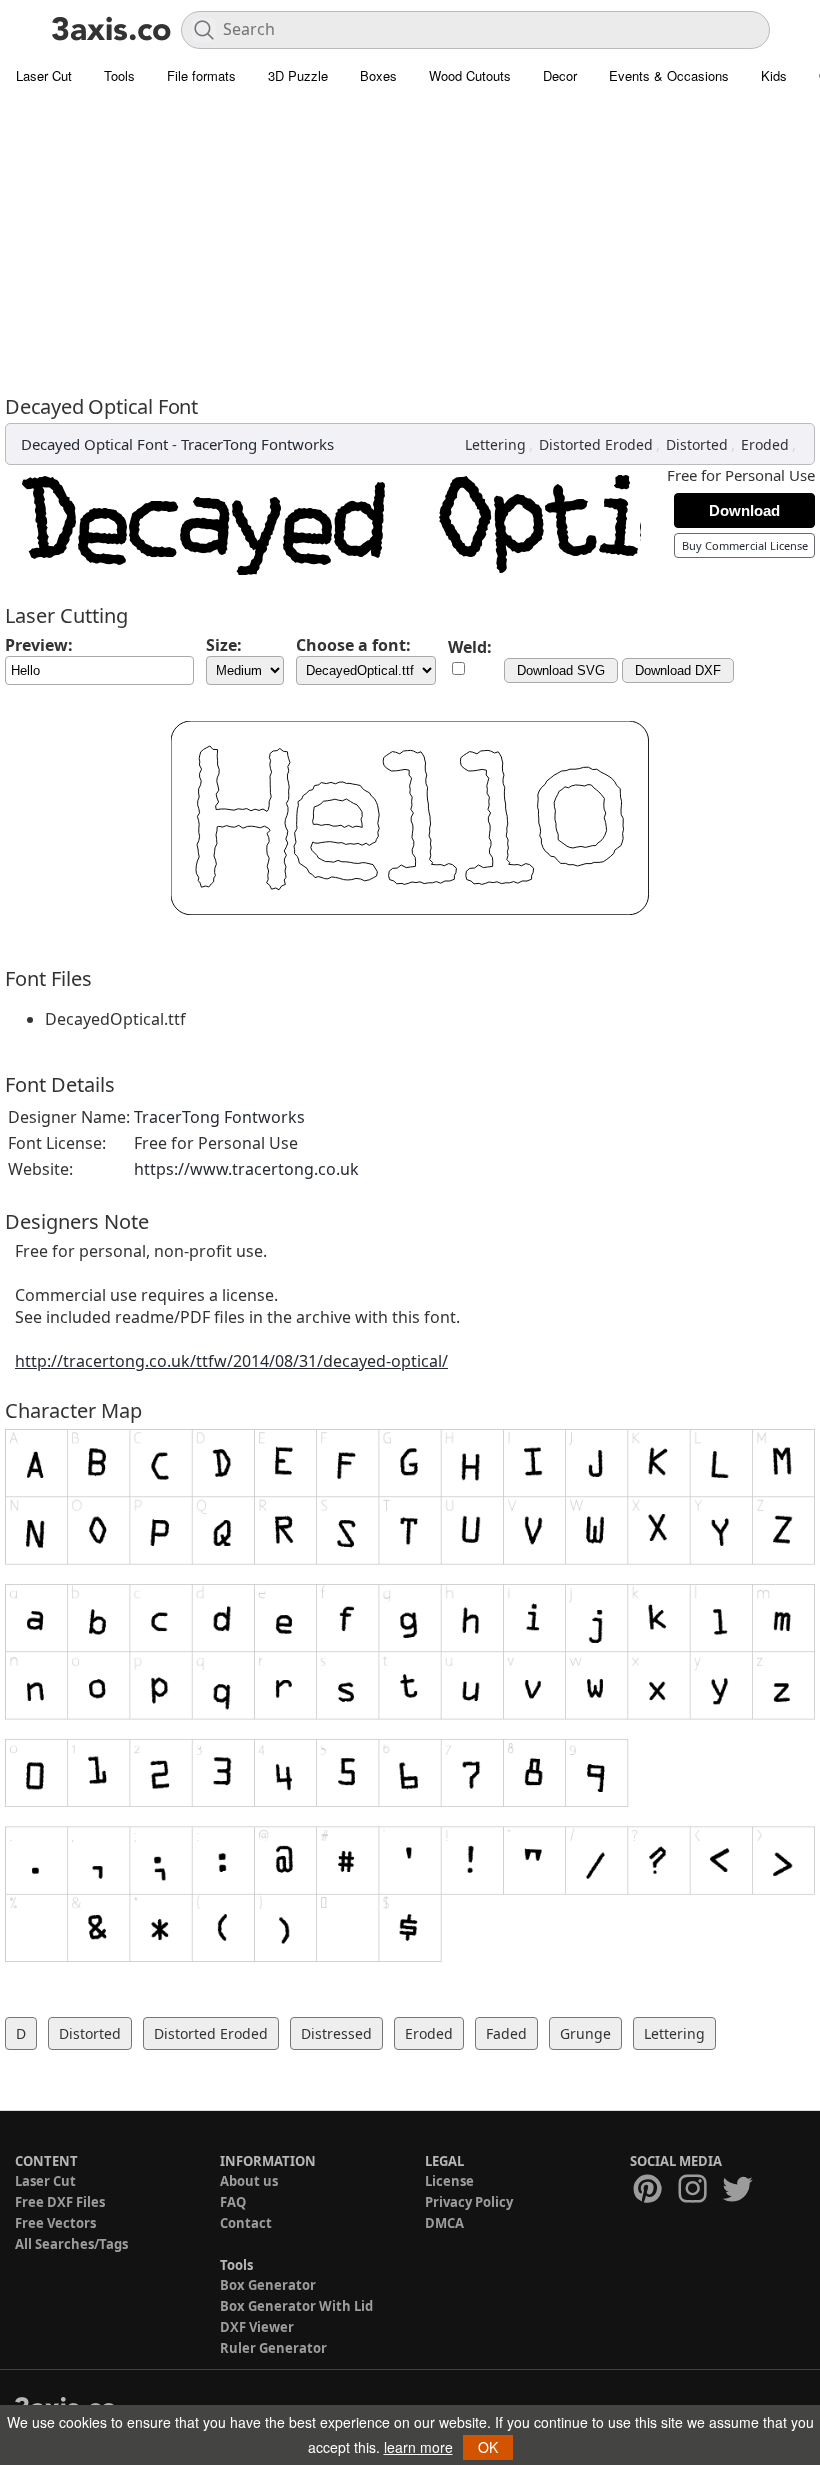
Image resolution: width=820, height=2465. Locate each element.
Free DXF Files (60, 2202)
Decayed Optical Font (94, 444)
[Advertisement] (410, 245)
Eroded (765, 444)
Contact (246, 2223)
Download (744, 510)
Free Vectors (55, 2223)
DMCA (444, 2223)
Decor (560, 75)
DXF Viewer (257, 2327)
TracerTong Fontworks (257, 444)
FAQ (233, 2202)
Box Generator (268, 2285)
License (449, 2181)
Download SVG (561, 670)
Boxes (378, 75)
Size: (224, 645)
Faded (506, 2033)
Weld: (470, 647)
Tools (119, 75)
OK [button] (488, 2447)
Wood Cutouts (470, 75)
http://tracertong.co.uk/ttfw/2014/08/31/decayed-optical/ (231, 1361)
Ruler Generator (273, 2348)
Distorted (697, 444)
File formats (201, 75)
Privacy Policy (469, 2202)
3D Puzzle (298, 75)
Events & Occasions (669, 75)
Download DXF (678, 670)
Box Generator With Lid (296, 2306)
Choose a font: (353, 645)
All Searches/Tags (71, 2244)
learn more (418, 2447)
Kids (774, 75)
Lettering (495, 444)
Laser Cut (44, 75)
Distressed (336, 2033)
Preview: (39, 645)
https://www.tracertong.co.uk (246, 1169)
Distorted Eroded (596, 444)
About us (249, 2181)
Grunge (585, 2033)
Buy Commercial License (745, 545)
